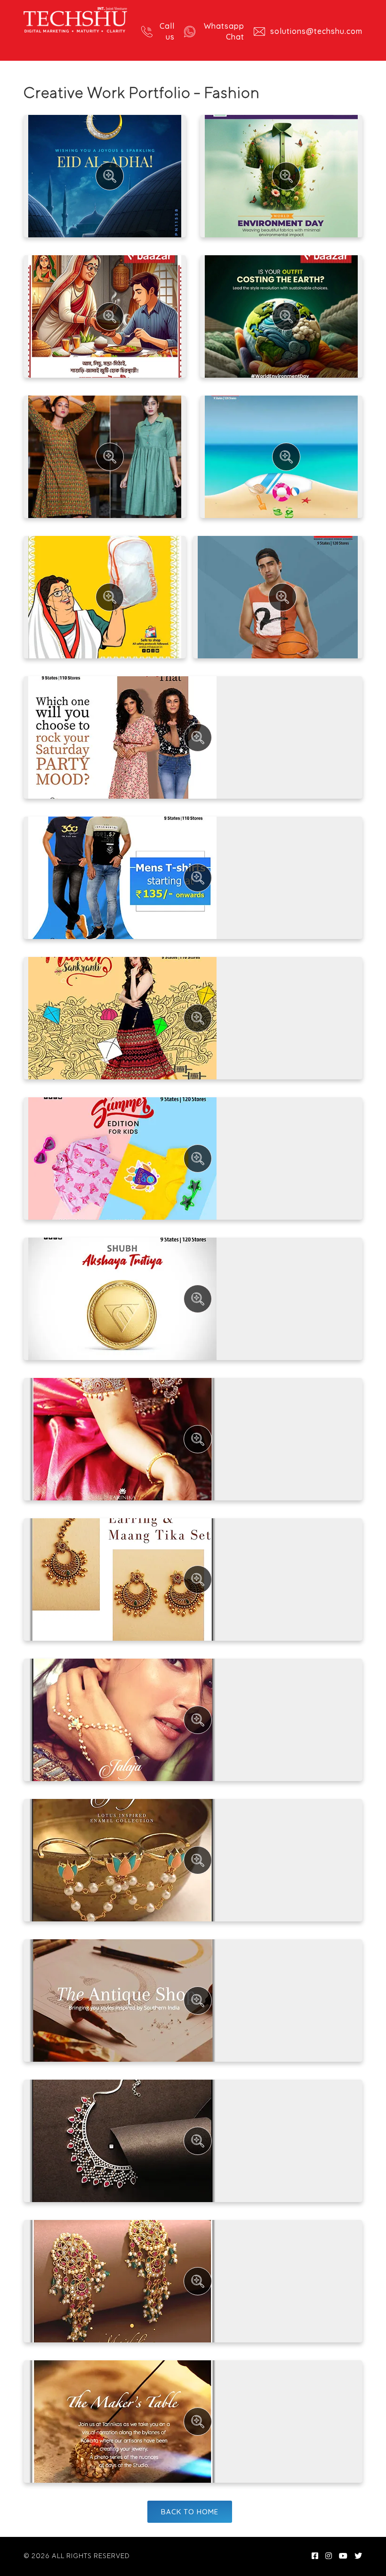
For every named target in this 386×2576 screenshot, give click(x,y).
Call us (167, 31)
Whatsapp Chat (224, 31)
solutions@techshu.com (316, 31)
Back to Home (190, 2512)
